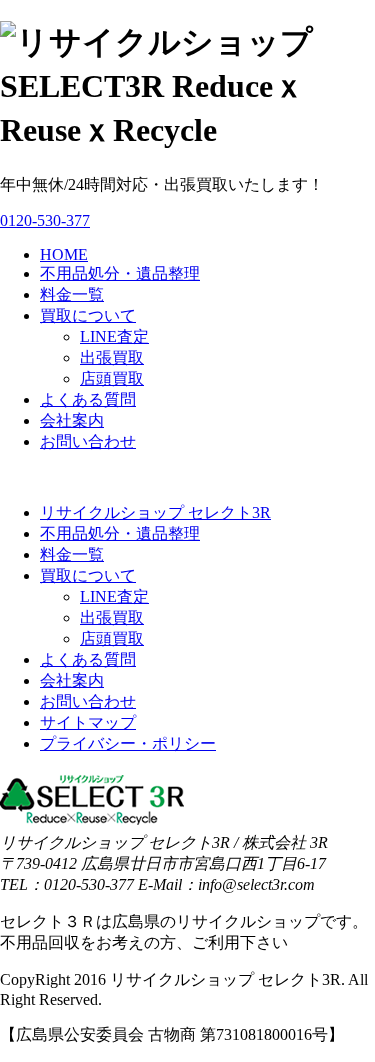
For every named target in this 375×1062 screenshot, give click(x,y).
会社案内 (72, 420)
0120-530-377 (45, 220)
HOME (64, 254)
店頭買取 (112, 378)
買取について (88, 315)
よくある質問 (88, 399)
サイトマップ (88, 722)
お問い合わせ (88, 441)
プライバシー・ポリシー (128, 743)
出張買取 (112, 357)
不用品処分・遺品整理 (120, 273)
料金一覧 (72, 294)
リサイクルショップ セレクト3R (155, 512)
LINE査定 (114, 336)
